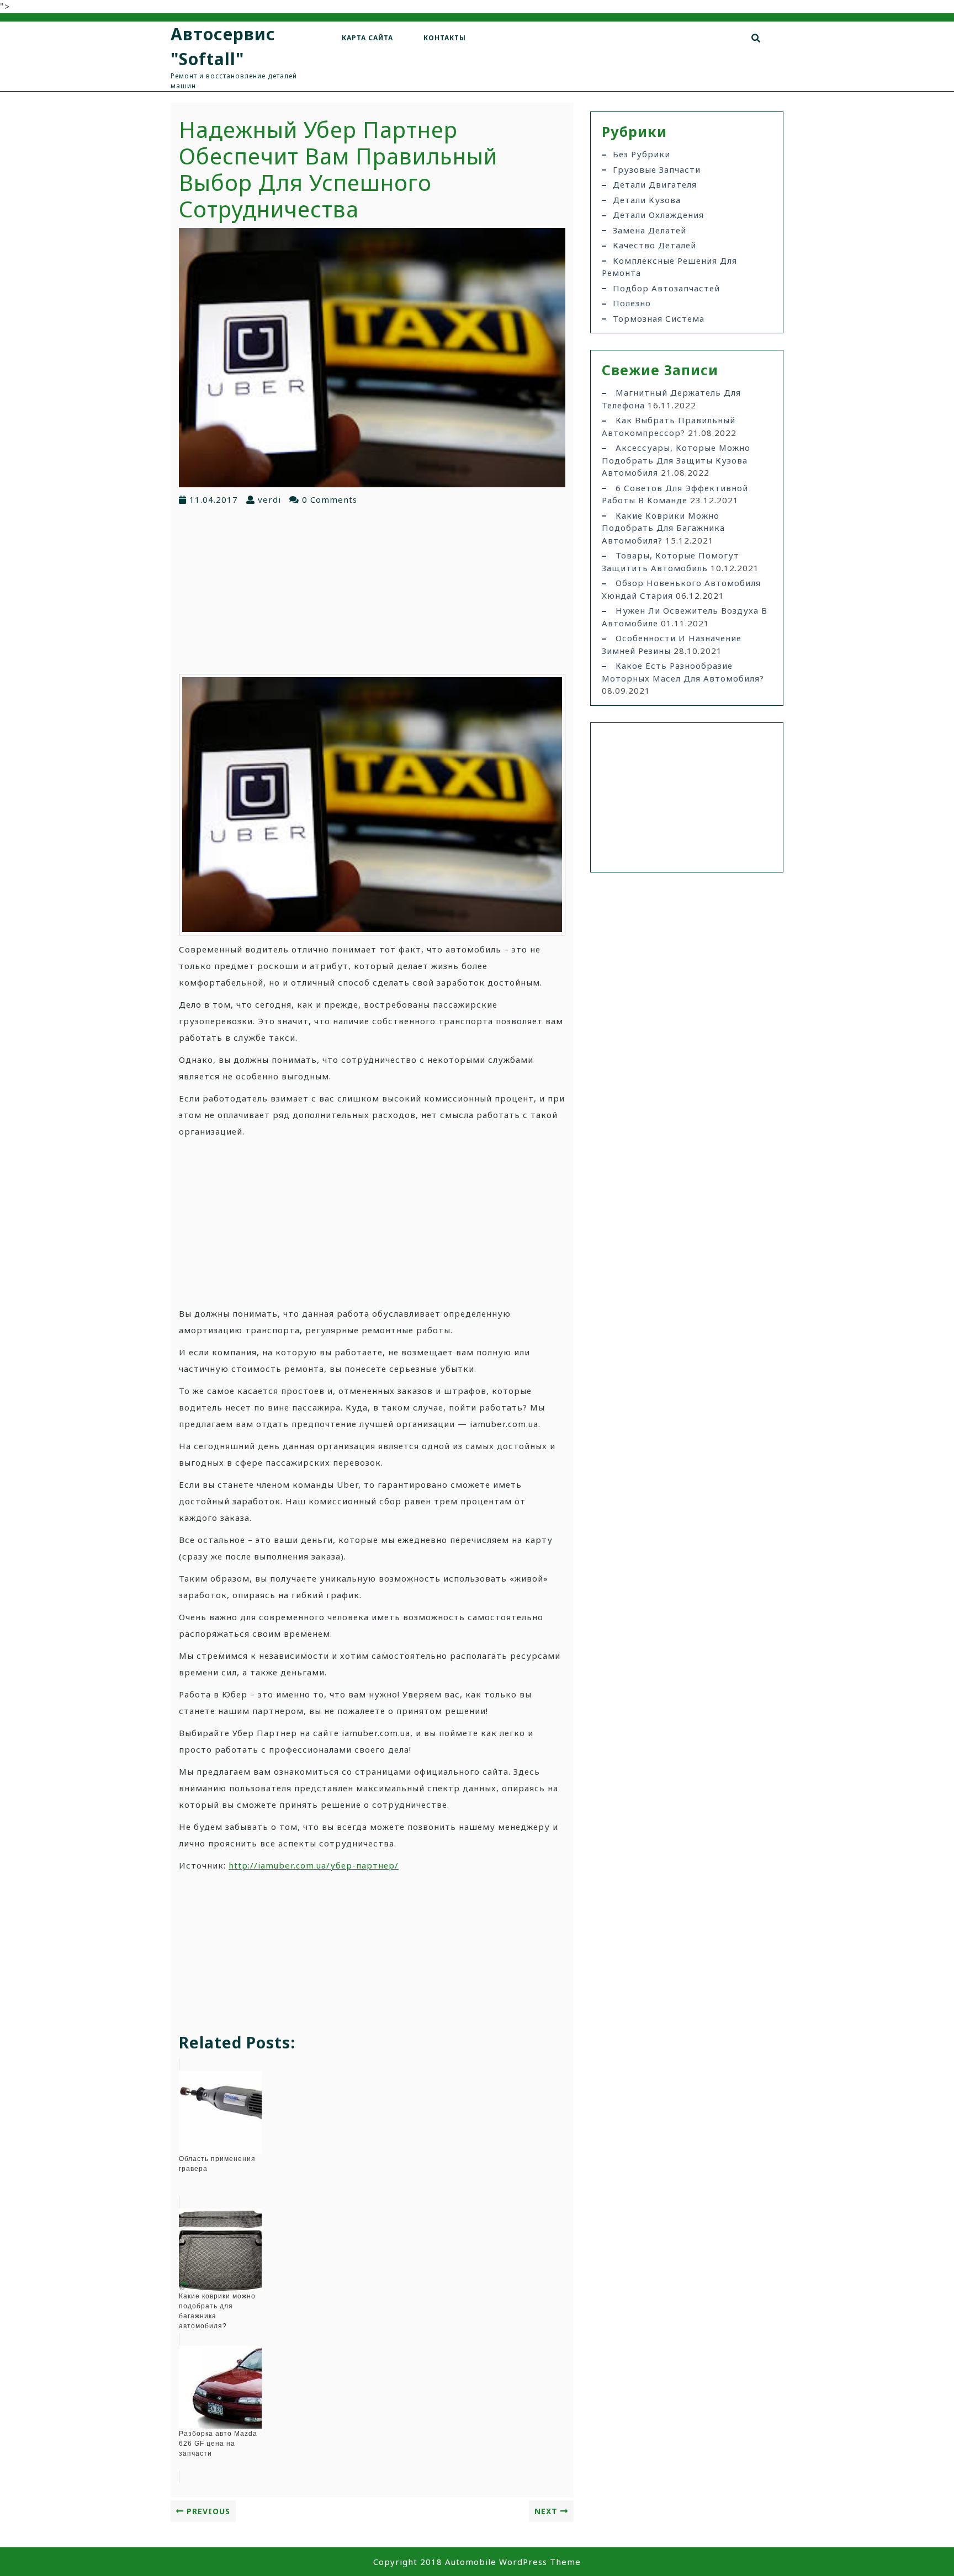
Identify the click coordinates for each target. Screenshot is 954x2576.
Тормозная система (659, 318)
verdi (269, 499)
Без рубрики (642, 154)
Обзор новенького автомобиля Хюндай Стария (681, 589)
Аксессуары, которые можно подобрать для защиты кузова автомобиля (676, 460)
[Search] (756, 38)
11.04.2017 (214, 499)
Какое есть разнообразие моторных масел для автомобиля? (683, 672)
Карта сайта (367, 38)
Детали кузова (647, 200)
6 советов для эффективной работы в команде (675, 494)
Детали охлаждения (658, 215)
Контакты (445, 38)
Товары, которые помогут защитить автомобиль (671, 561)
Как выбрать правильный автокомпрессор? (669, 426)
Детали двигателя (655, 184)
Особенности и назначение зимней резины (672, 644)
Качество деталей (654, 245)
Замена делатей (650, 230)
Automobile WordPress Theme (513, 2562)
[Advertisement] (372, 589)
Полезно (632, 303)
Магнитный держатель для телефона (671, 399)
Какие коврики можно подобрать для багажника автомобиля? (663, 528)
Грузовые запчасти (657, 169)
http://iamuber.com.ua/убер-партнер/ (314, 1865)
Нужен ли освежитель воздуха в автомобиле (685, 617)
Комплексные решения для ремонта (669, 267)
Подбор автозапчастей (666, 288)
